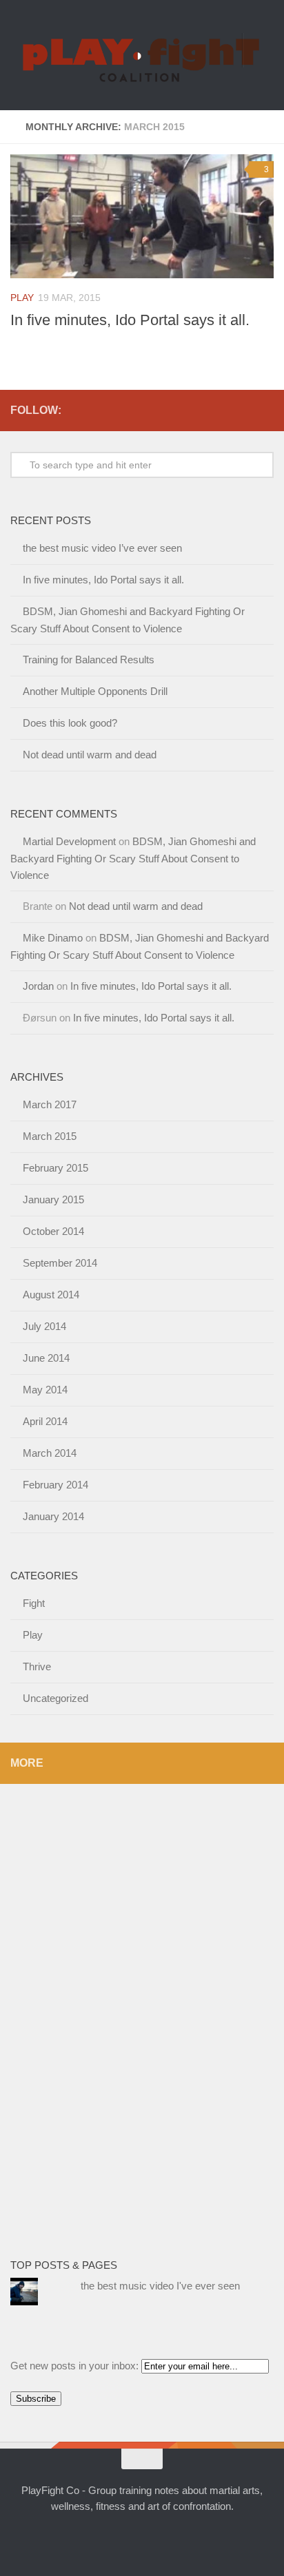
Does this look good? (70, 723)
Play (22, 298)
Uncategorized (55, 1698)
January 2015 (53, 1199)
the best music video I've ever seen (160, 2286)
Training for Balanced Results (89, 659)
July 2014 (44, 1326)
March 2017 (50, 1104)
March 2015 (50, 1136)
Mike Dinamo (53, 938)
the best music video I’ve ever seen (102, 548)
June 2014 (46, 1358)
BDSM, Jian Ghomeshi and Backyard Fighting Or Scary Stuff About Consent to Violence (133, 858)
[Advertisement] (65, 2011)
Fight (34, 1603)
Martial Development (69, 841)
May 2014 (45, 1390)
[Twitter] (75, 410)
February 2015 (55, 1168)
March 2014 (50, 1453)
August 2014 (51, 1295)
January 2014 (53, 1516)
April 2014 (45, 1421)
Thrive (37, 1666)
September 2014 (60, 1263)
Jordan (38, 986)
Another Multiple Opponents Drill (95, 691)
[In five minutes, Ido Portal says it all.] (142, 216)
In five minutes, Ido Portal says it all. (130, 320)
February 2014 (55, 1485)
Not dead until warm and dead (90, 755)
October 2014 (53, 1231)
